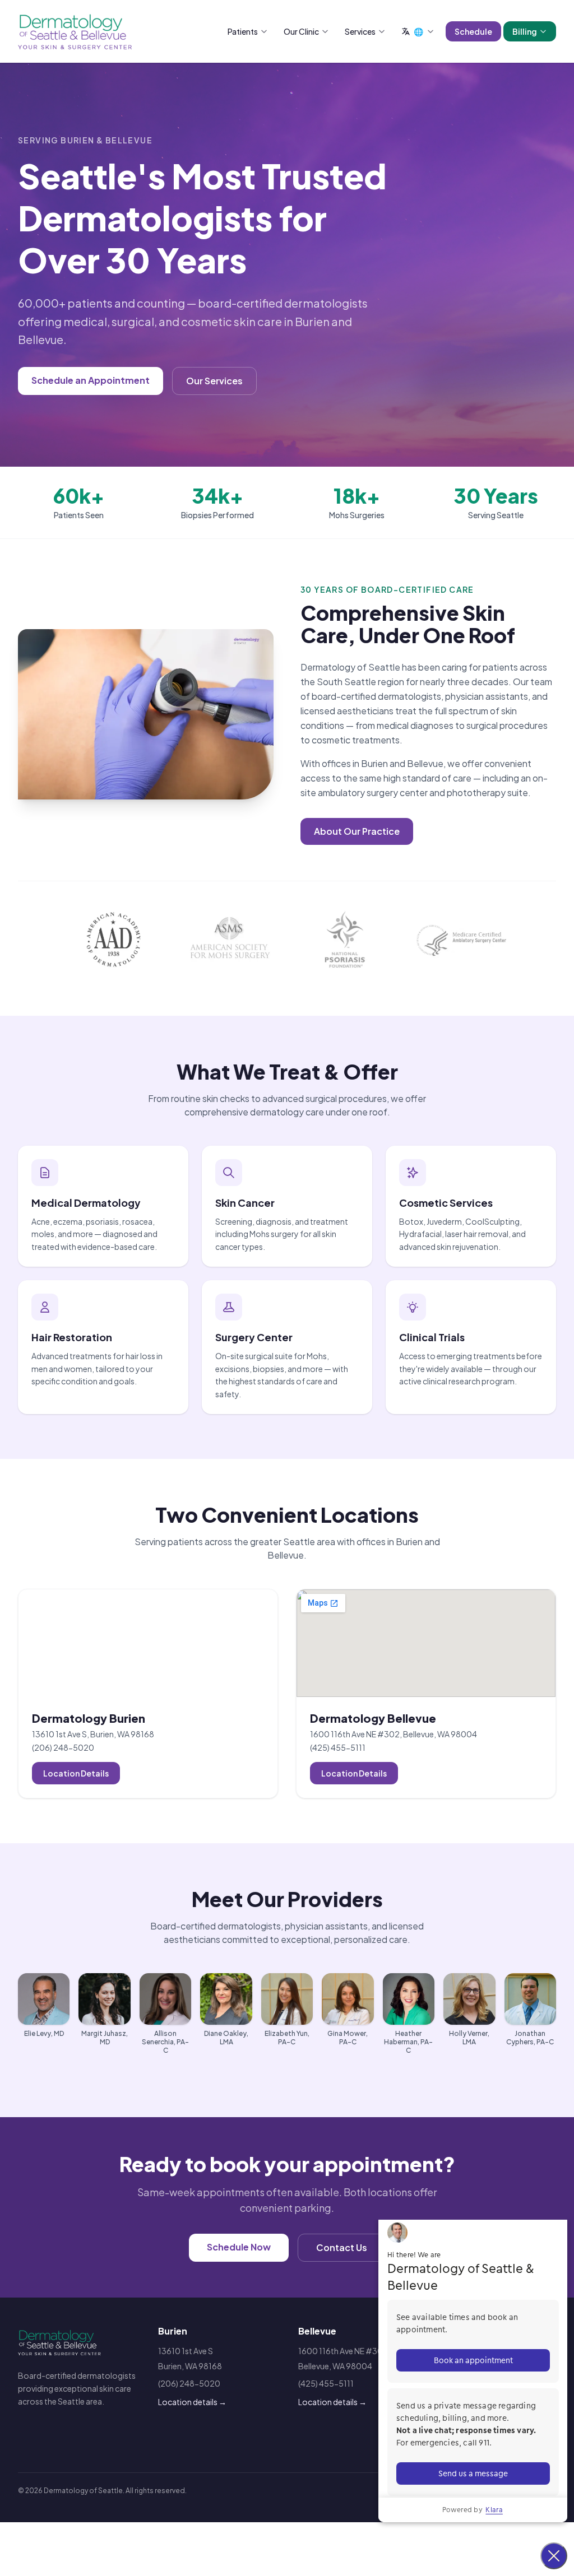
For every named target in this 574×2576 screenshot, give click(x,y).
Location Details (76, 1773)
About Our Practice (357, 831)
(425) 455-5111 (338, 1747)
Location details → (192, 2402)
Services (360, 31)
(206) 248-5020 (63, 1747)
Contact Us (342, 2247)
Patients (243, 31)
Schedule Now (239, 2247)
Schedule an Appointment (91, 380)
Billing (525, 31)
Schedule (473, 31)
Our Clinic (301, 31)
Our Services (214, 381)
